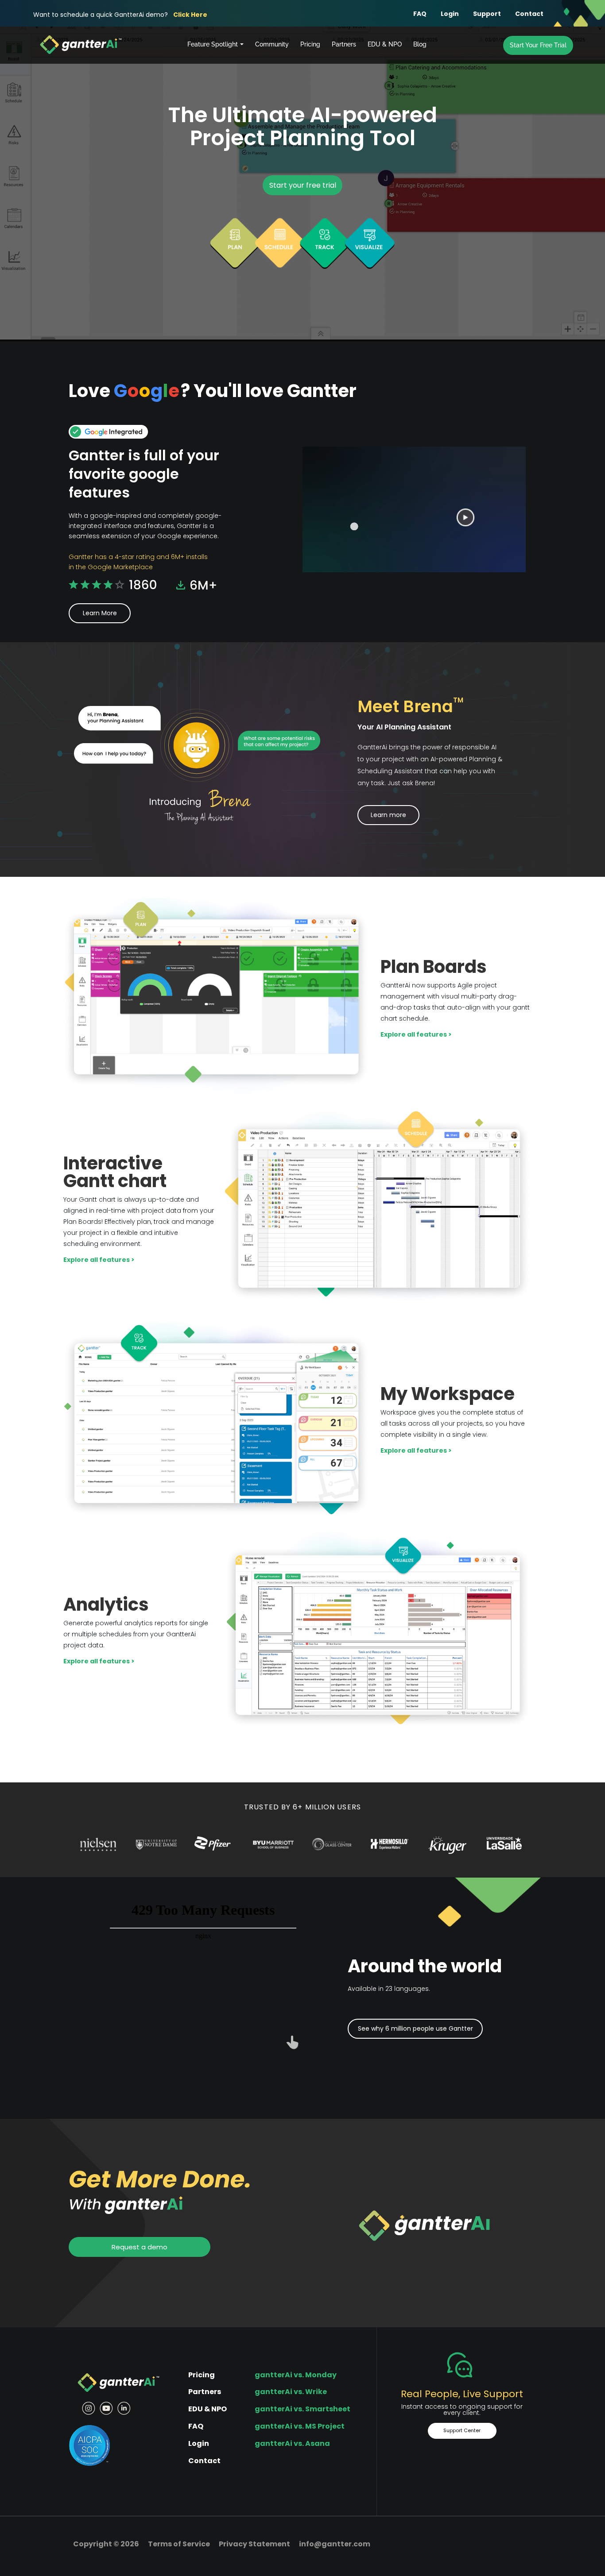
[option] (98, 1844)
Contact (529, 14)
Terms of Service (179, 2544)
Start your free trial (303, 185)
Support (487, 14)
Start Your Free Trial (538, 45)
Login (450, 14)
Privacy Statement (254, 2544)
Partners (344, 44)
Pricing (310, 44)
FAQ (420, 14)
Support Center (462, 2430)
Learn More (100, 613)
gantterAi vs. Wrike (291, 2392)
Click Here (190, 15)
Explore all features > (416, 1034)
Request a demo (140, 2247)
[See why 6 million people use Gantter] (415, 2020)
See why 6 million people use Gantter (415, 2028)
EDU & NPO (385, 44)
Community (272, 44)
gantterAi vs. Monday (296, 2375)
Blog (420, 44)
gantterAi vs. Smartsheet (302, 2409)
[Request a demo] (140, 2236)
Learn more (388, 815)
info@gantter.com (335, 2544)
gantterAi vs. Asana (292, 2443)
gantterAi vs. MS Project (300, 2426)
